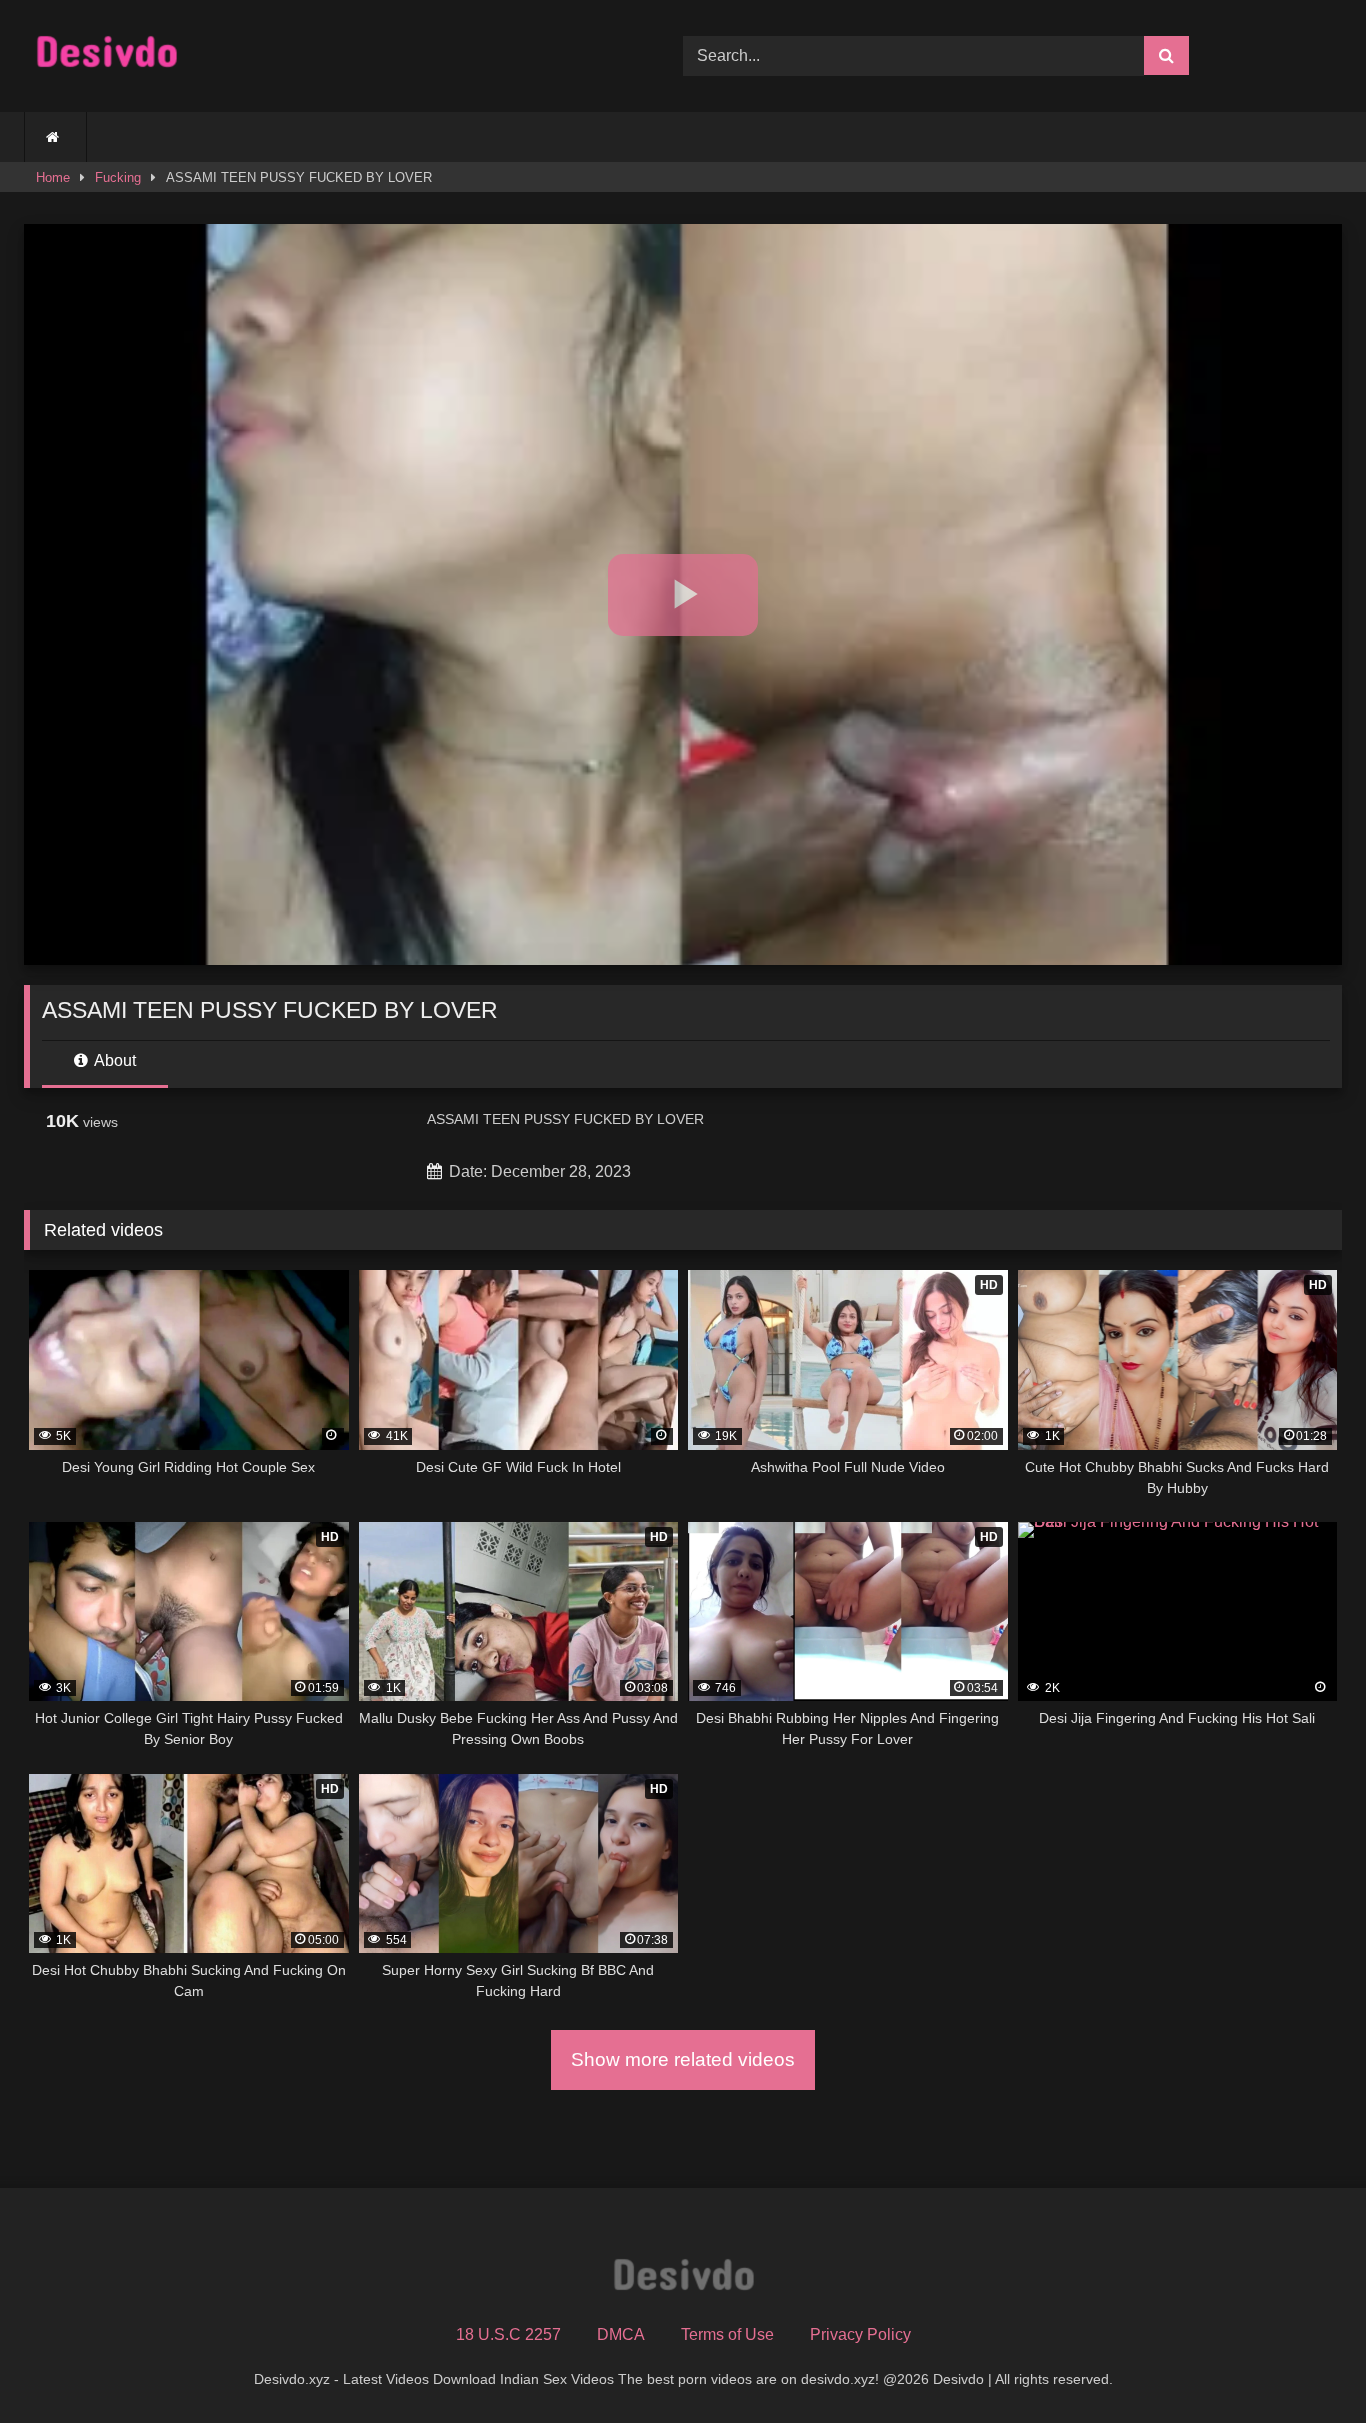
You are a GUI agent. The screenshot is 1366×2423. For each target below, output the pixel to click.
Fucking (118, 177)
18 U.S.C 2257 (508, 2334)
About (113, 1060)
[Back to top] (1304, 2363)
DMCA (621, 2334)
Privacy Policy (860, 2334)
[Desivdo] (106, 56)
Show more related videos (683, 2059)
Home (53, 177)
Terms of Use (727, 2334)
